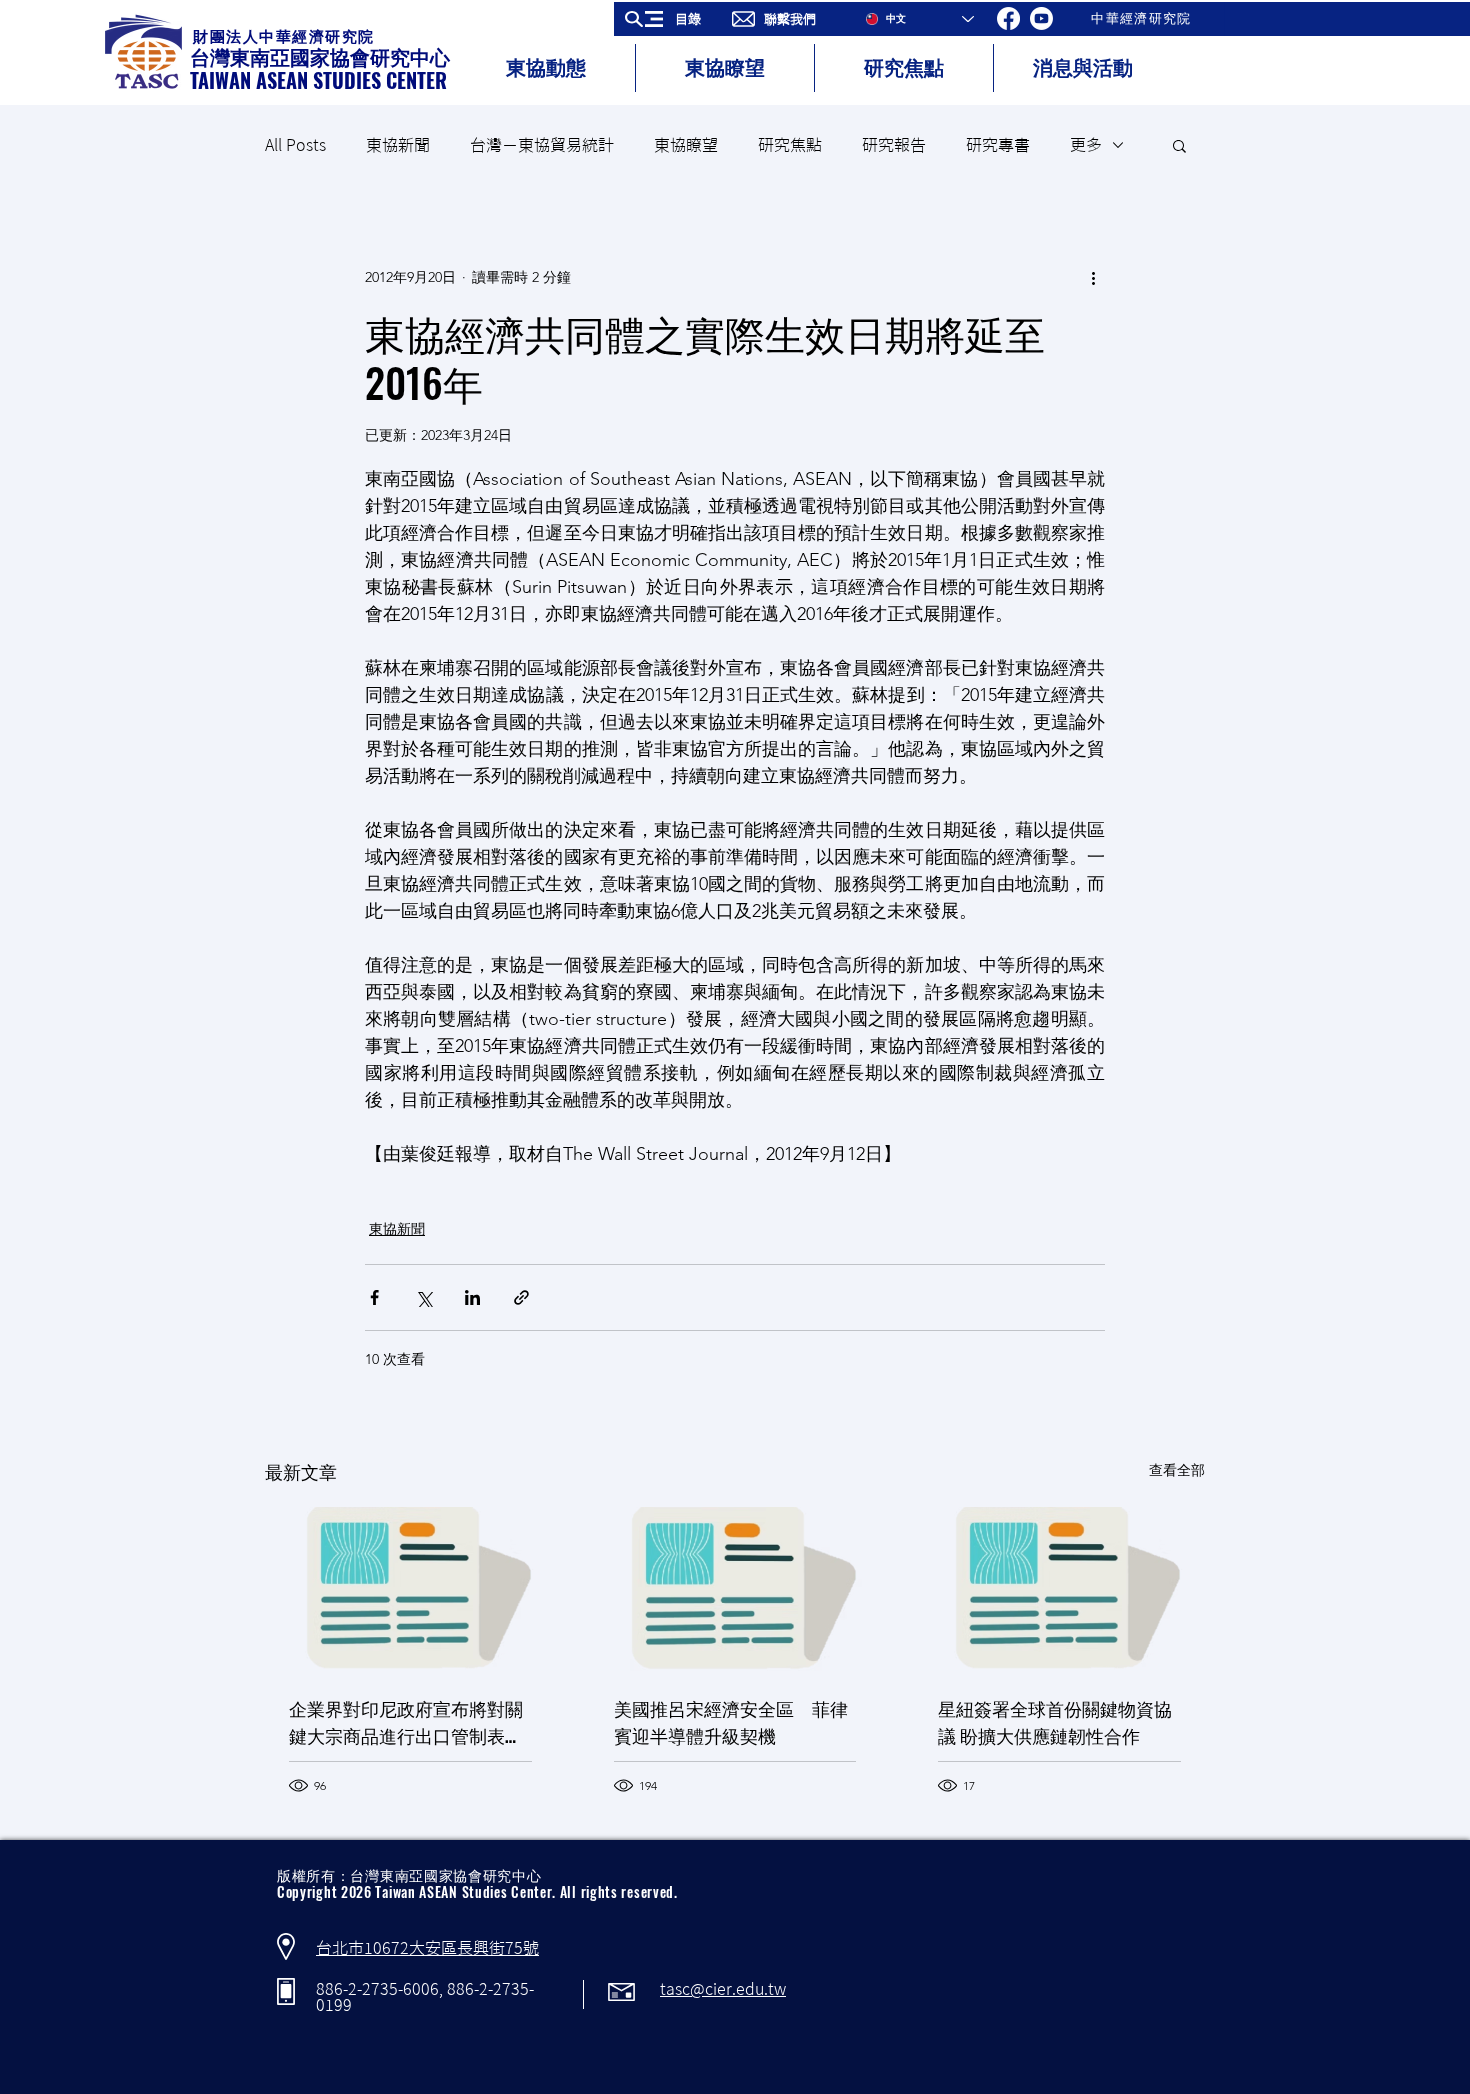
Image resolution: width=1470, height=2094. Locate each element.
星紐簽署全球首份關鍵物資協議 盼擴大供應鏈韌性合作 (1055, 1721)
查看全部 (1177, 1470)
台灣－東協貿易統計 (542, 145)
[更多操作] (1093, 277)
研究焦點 (790, 145)
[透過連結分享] (521, 1297)
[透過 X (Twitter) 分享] (423, 1297)
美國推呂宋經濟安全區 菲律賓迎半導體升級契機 (731, 1721)
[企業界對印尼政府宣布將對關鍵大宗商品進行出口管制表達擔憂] (410, 1588)
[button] (669, 19)
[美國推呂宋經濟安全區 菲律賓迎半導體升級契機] (735, 1589)
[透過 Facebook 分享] (374, 1297)
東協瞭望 (686, 145)
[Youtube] (1041, 18)
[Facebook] (1008, 18)
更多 (1086, 145)
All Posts (295, 145)
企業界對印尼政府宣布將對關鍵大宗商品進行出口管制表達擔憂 (406, 1722)
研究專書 (998, 145)
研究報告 (894, 145)
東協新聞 (398, 145)
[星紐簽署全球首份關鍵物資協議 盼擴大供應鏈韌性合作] (1059, 1588)
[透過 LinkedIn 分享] (472, 1297)
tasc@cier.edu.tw (723, 1989)
